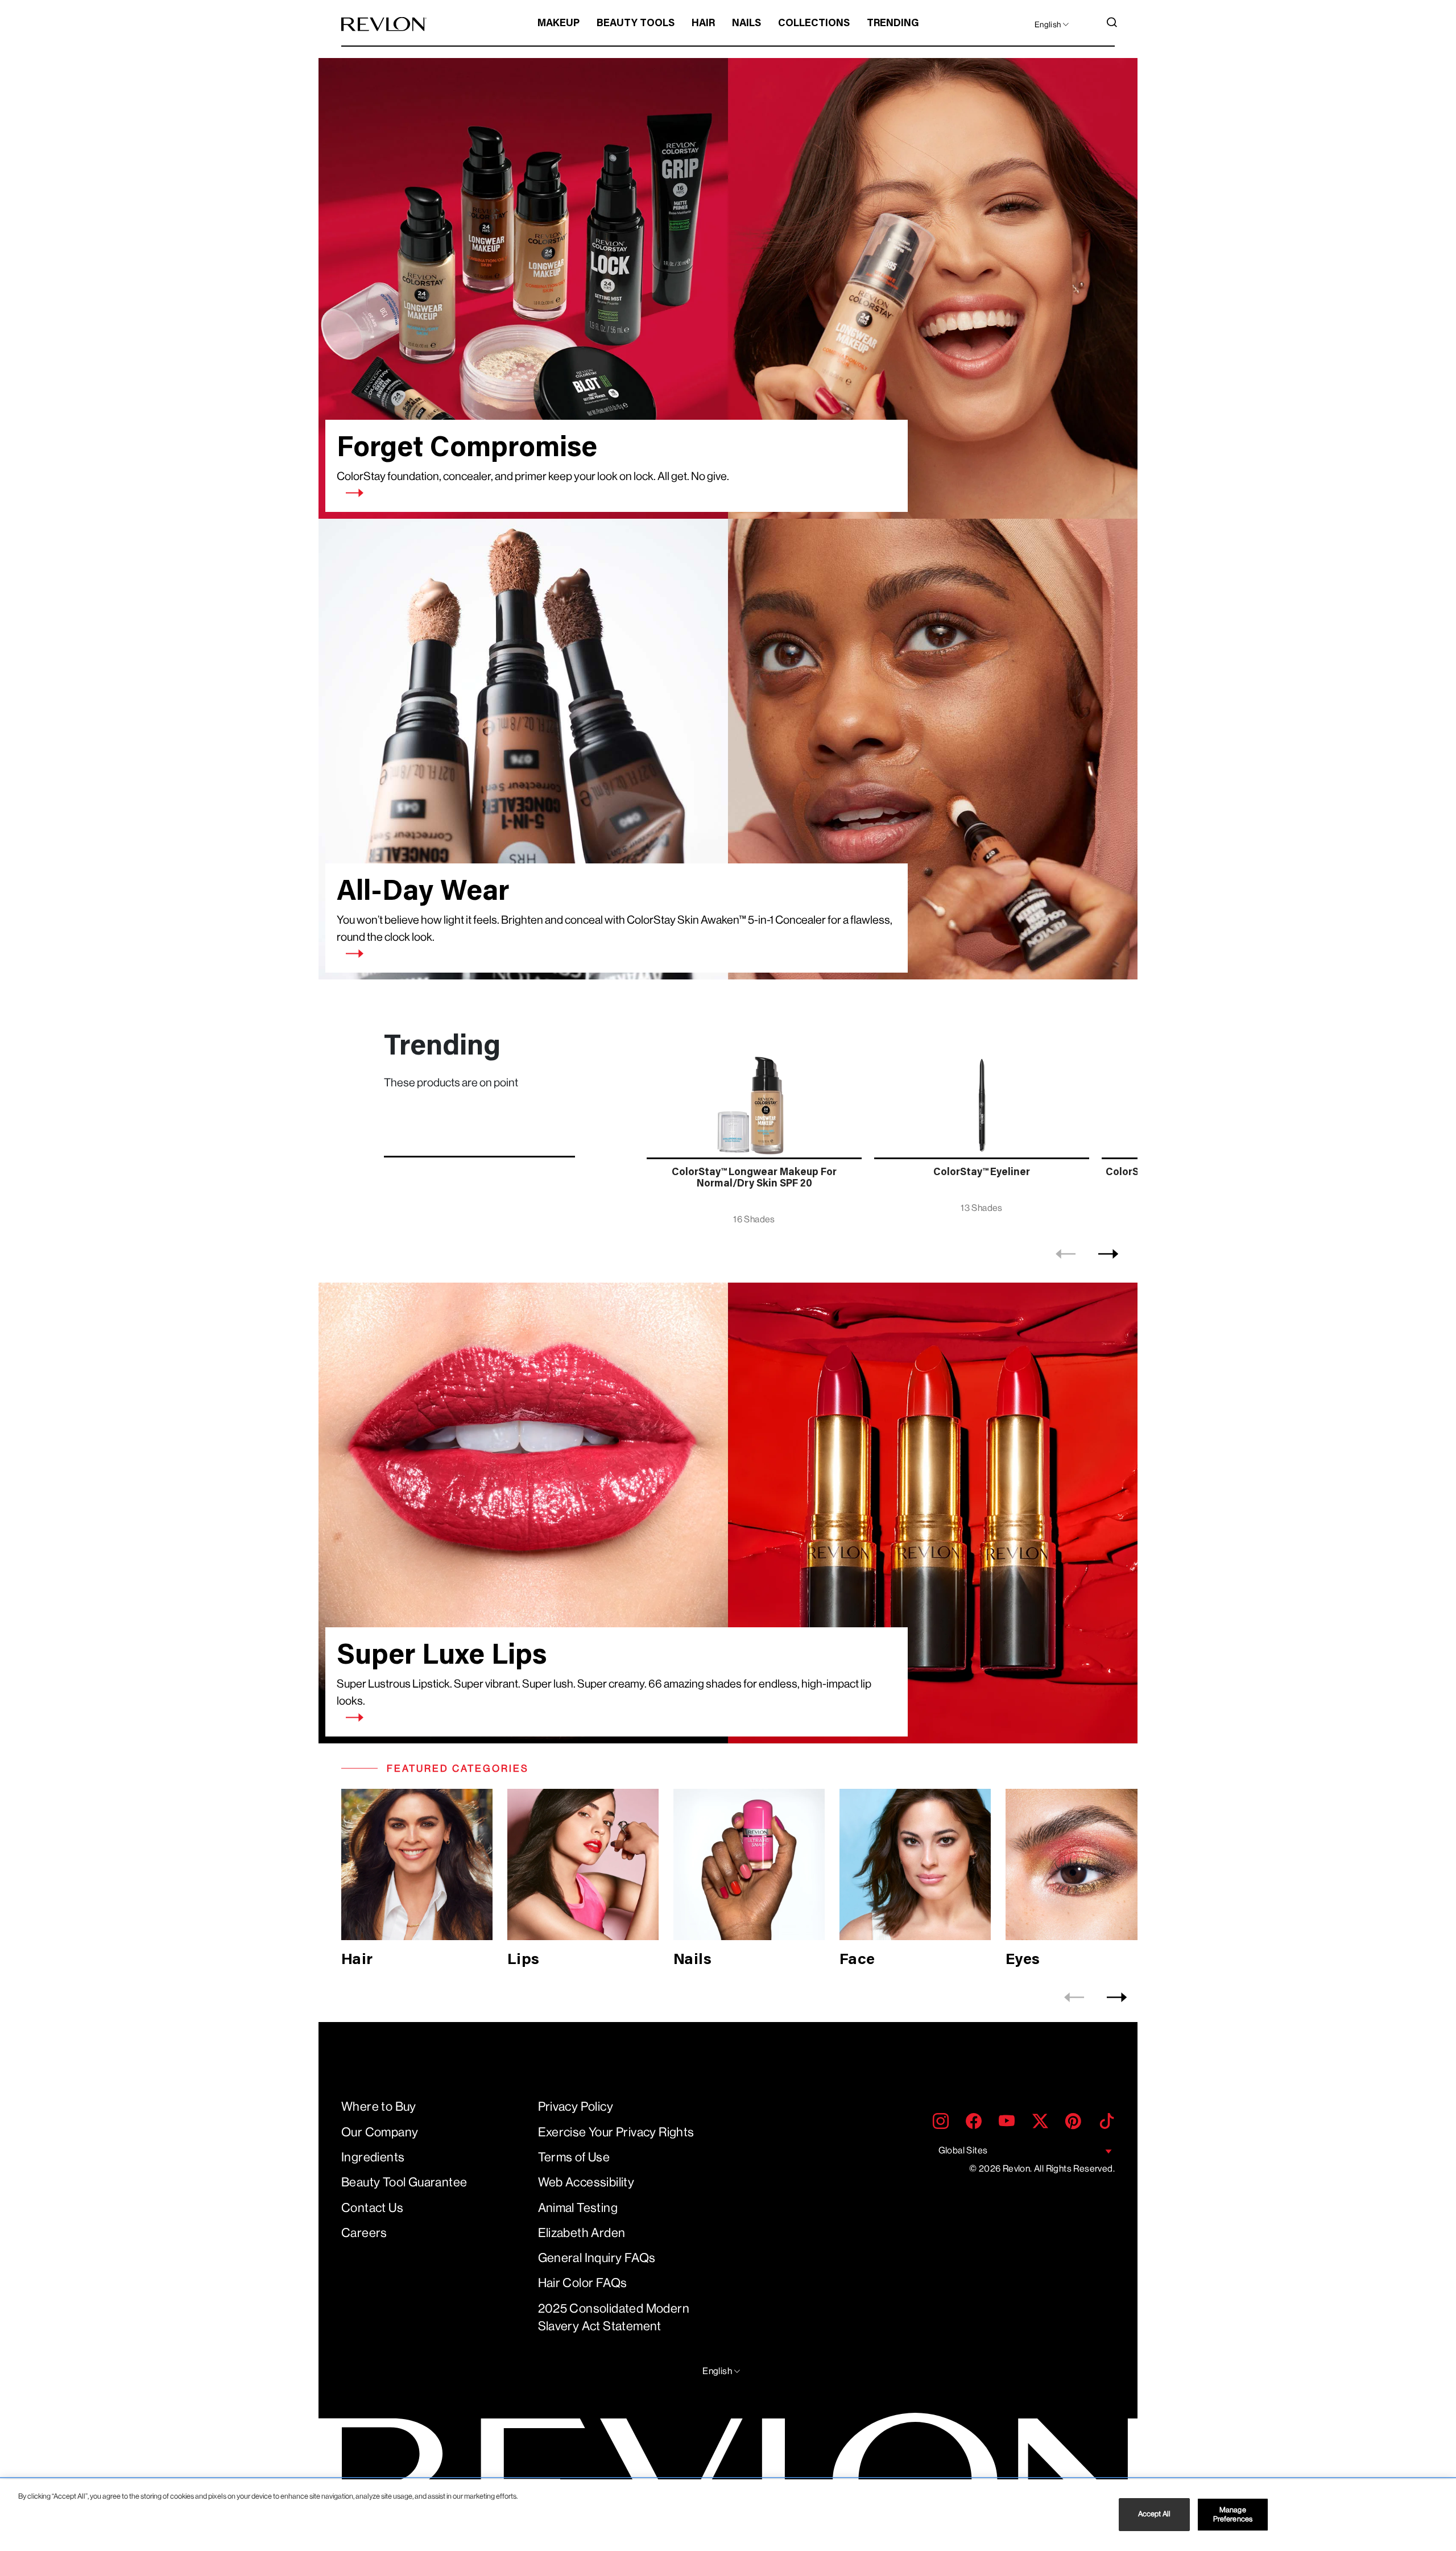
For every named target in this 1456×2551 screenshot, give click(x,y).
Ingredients (373, 2157)
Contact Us (372, 2208)
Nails (746, 24)
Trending (893, 24)
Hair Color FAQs (583, 2283)
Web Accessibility (586, 2182)
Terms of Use (574, 2157)
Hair (703, 24)
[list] (889, 1131)
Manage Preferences (1233, 2514)
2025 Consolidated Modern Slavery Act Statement (614, 2317)
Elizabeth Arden (582, 2233)
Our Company (380, 2132)
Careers (364, 2233)
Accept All (1154, 2514)
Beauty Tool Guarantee (404, 2182)
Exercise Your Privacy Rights (616, 2132)
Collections (814, 24)
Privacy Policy (576, 2106)
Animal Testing (578, 2208)
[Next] (1108, 1254)
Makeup (559, 24)
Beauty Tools (636, 24)
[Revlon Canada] (384, 24)
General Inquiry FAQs (597, 2258)
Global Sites (963, 2150)
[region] (728, 2515)
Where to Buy (379, 2106)
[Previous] (1066, 1254)
